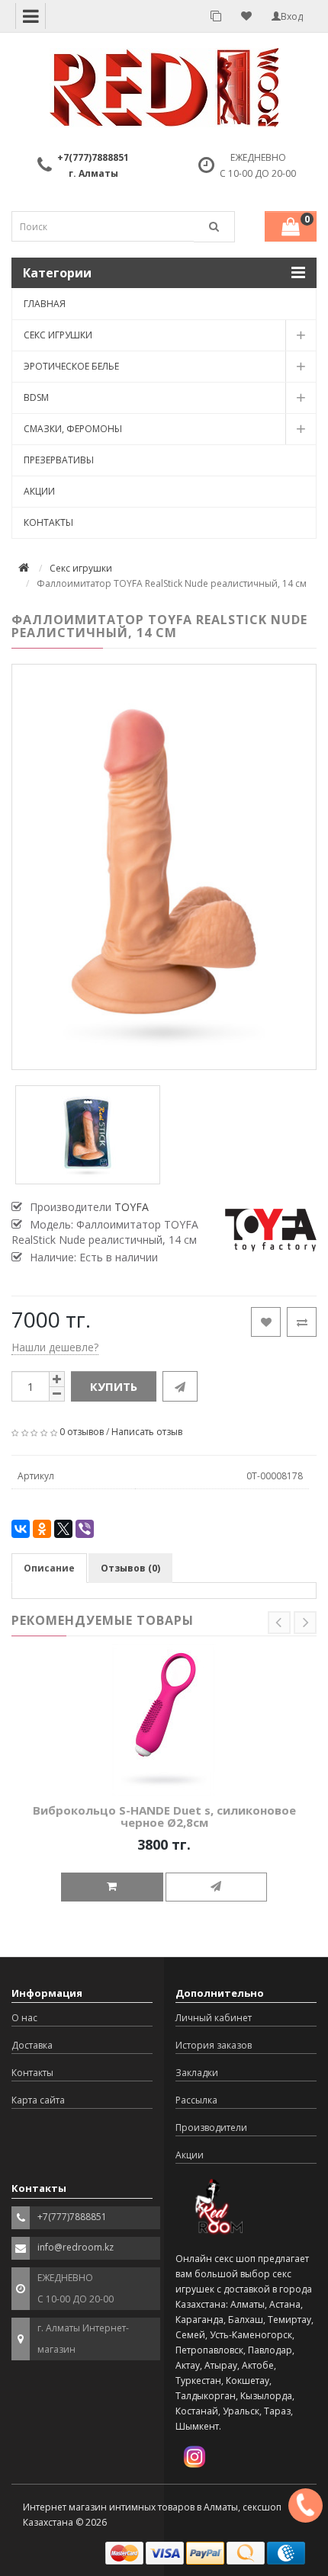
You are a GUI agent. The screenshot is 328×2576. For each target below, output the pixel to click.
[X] (63, 1529)
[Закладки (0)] (246, 16)
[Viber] (85, 1529)
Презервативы (59, 460)
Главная (45, 304)
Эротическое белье (71, 366)
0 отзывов (82, 1432)
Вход (292, 16)
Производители (211, 2127)
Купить (114, 1386)
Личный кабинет (214, 2018)
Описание (49, 1568)
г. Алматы (93, 173)
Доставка (32, 2045)
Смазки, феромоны (73, 429)
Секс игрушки (58, 335)
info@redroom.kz (76, 2247)
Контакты (48, 522)
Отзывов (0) (130, 1568)
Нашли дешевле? (55, 1347)
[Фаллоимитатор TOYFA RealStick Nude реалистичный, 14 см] (164, 867)
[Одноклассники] (42, 1529)
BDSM (36, 397)
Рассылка (196, 2100)
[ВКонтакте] (21, 1529)
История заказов (214, 2045)
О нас (24, 2018)
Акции (39, 491)
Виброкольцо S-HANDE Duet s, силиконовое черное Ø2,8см (164, 1817)
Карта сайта (38, 2100)
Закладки (197, 2073)
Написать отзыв (147, 1432)
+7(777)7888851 (93, 157)
